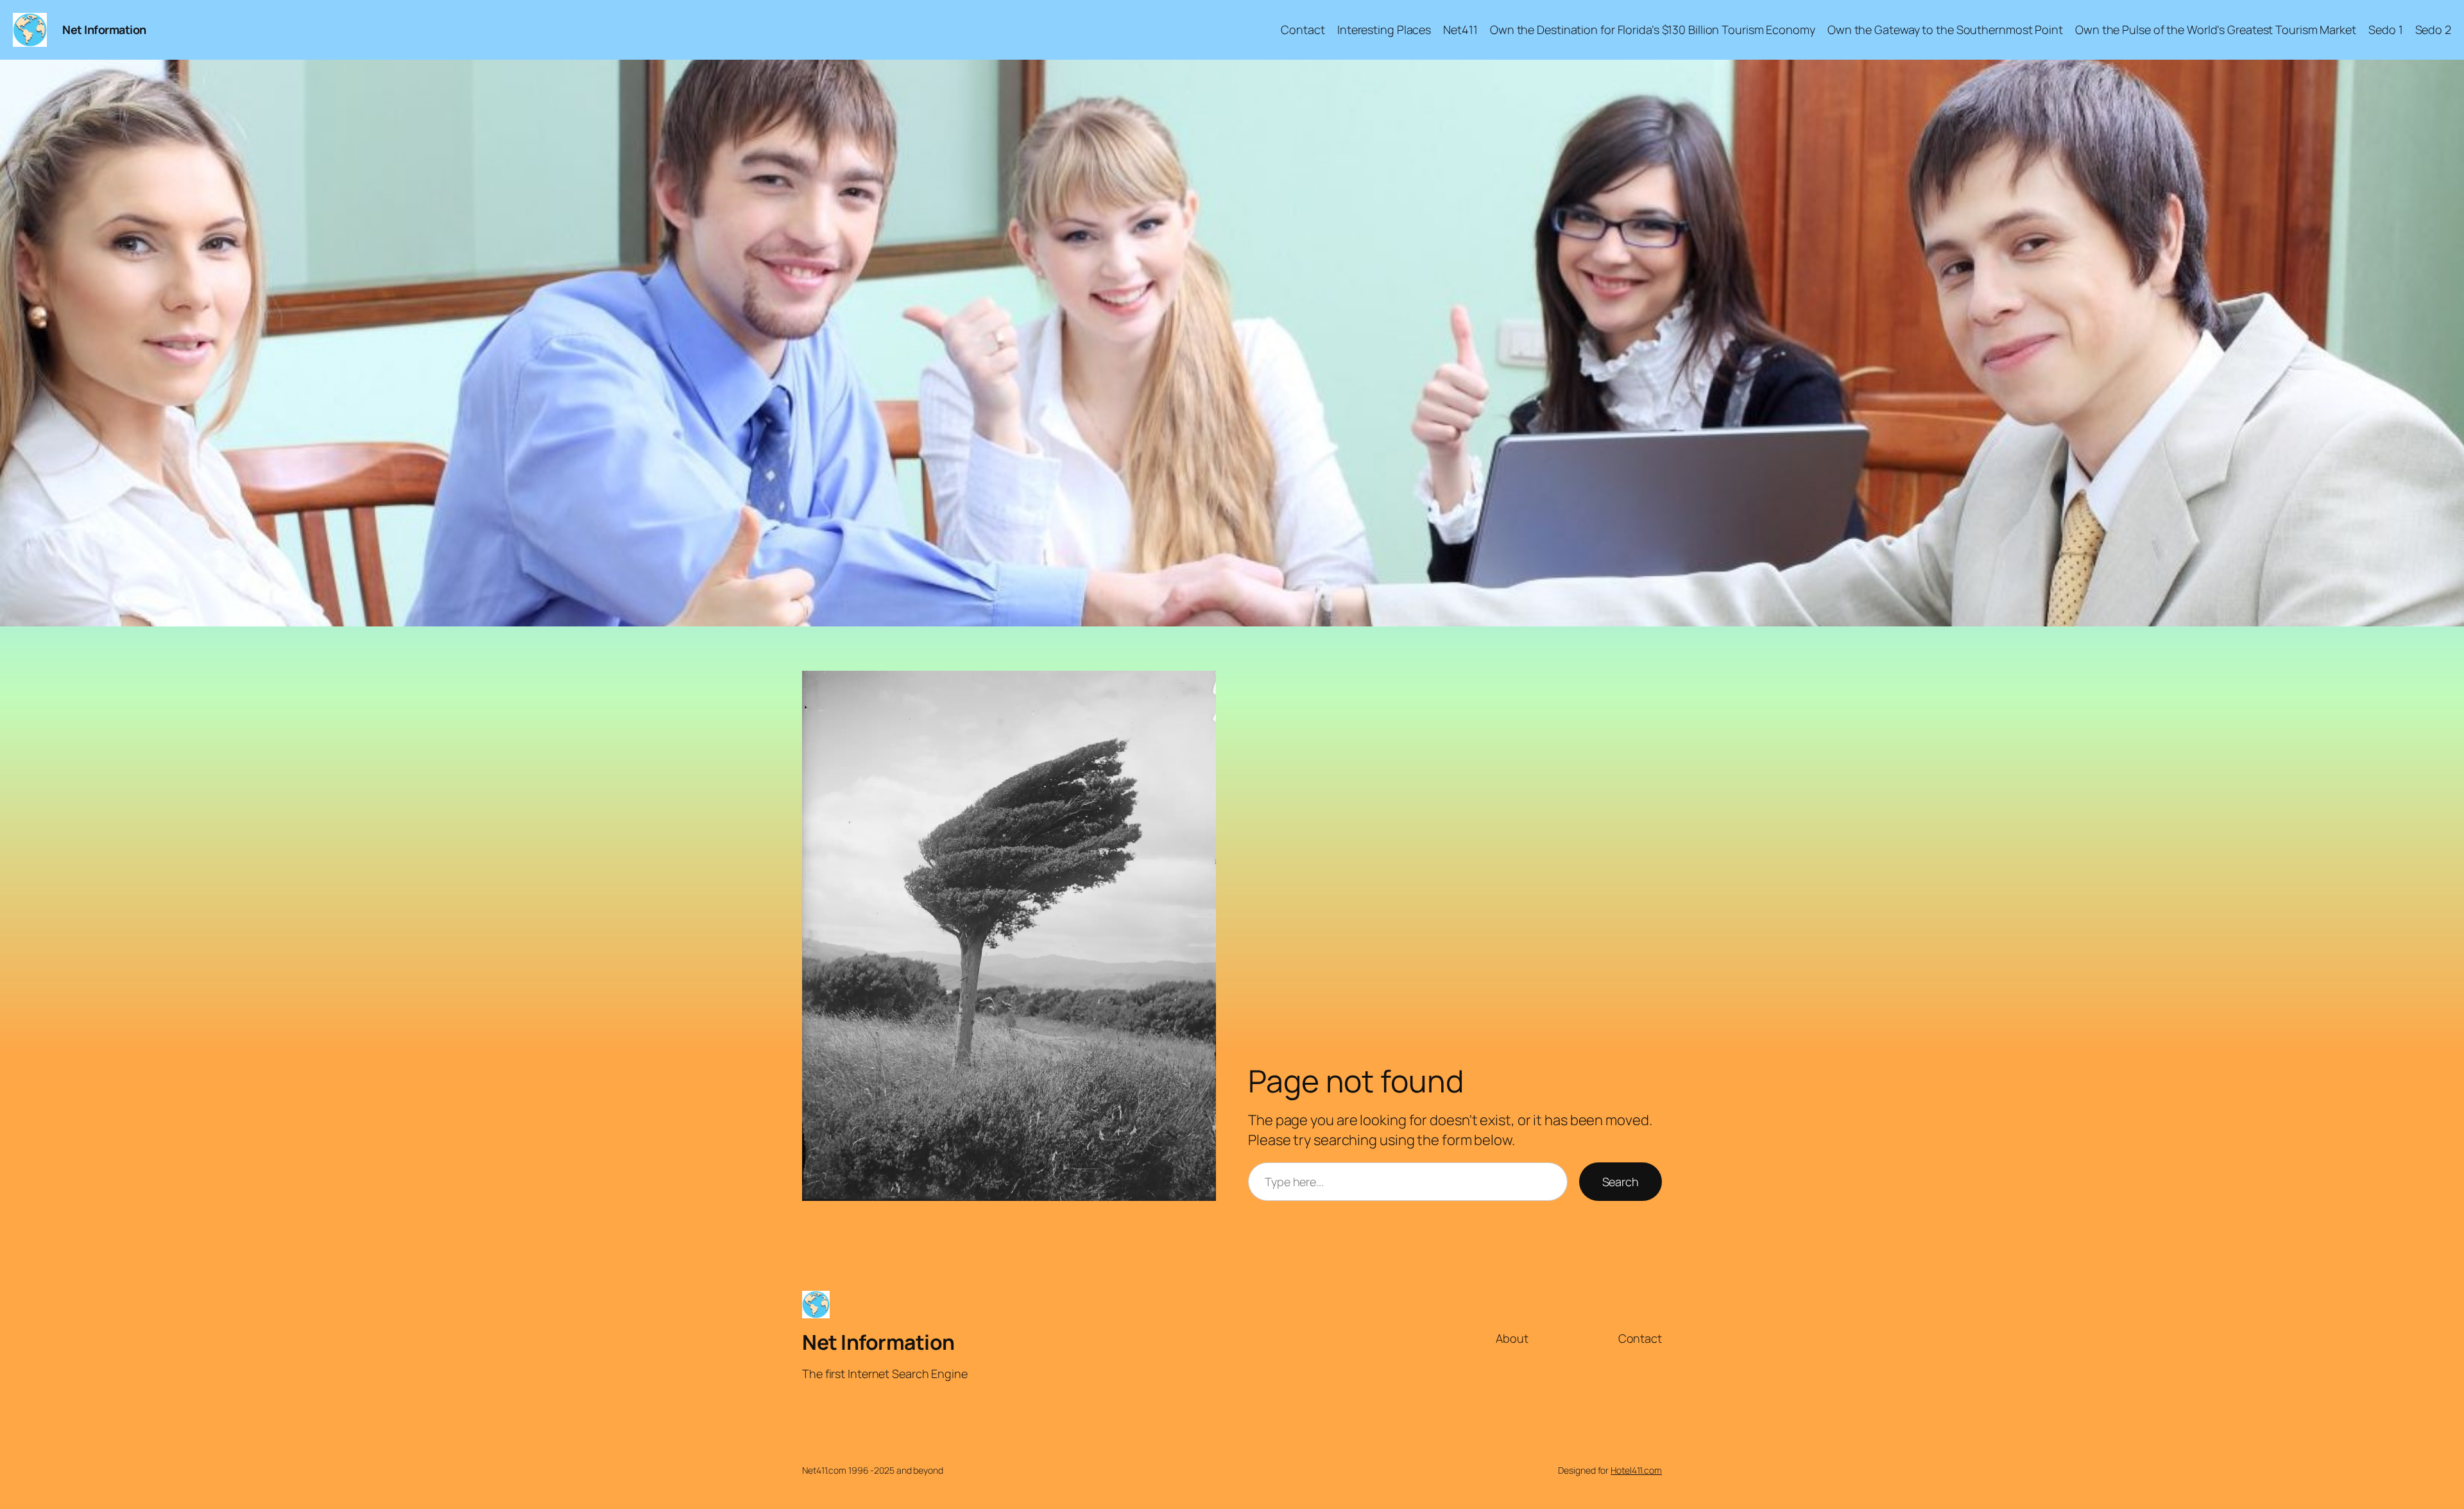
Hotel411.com (1636, 1470)
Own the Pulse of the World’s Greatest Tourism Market (2216, 30)
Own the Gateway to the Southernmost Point (1945, 30)
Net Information (104, 30)
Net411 (1460, 30)
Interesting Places (1384, 30)
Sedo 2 (2433, 30)
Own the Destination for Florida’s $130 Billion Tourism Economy (1653, 30)
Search (1621, 1182)
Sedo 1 (2385, 30)
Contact (1303, 30)
